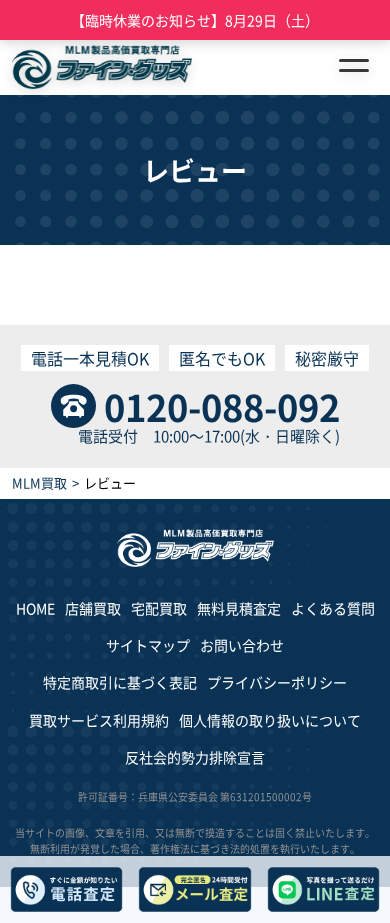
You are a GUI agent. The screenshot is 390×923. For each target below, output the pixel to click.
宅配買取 (159, 608)
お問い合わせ (242, 645)
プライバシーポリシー (277, 682)
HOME (35, 608)
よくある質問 (333, 608)
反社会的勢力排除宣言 (195, 757)
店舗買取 (93, 608)
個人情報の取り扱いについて (270, 720)
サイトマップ (148, 645)
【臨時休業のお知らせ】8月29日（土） (195, 20)
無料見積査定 (239, 608)
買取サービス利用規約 (99, 720)
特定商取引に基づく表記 (120, 682)
